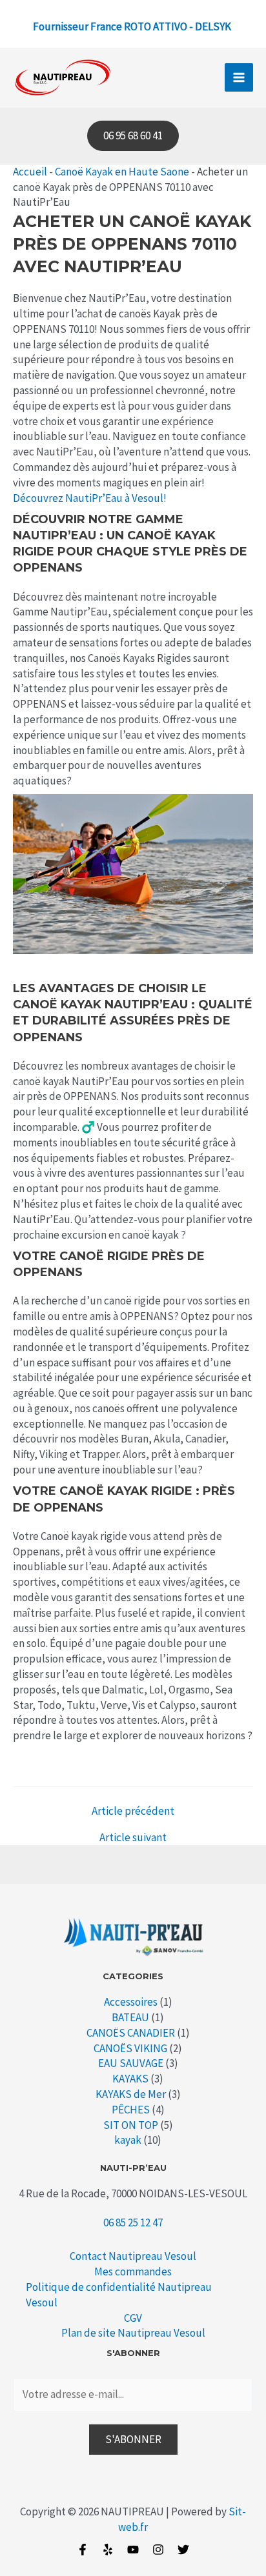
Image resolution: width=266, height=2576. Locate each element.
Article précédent (133, 1811)
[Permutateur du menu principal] (239, 77)
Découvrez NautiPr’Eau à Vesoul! (90, 498)
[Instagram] (158, 2550)
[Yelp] (108, 2550)
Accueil (30, 172)
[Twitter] (183, 2550)
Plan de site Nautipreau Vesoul (133, 2333)
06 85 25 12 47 (133, 2222)
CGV (133, 2318)
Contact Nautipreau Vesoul (133, 2256)
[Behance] (133, 2550)
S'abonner (133, 2439)
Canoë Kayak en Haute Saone (122, 172)
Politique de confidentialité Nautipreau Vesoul (119, 2295)
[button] (133, 136)
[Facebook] (83, 2550)
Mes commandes (133, 2271)
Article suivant (133, 1838)
